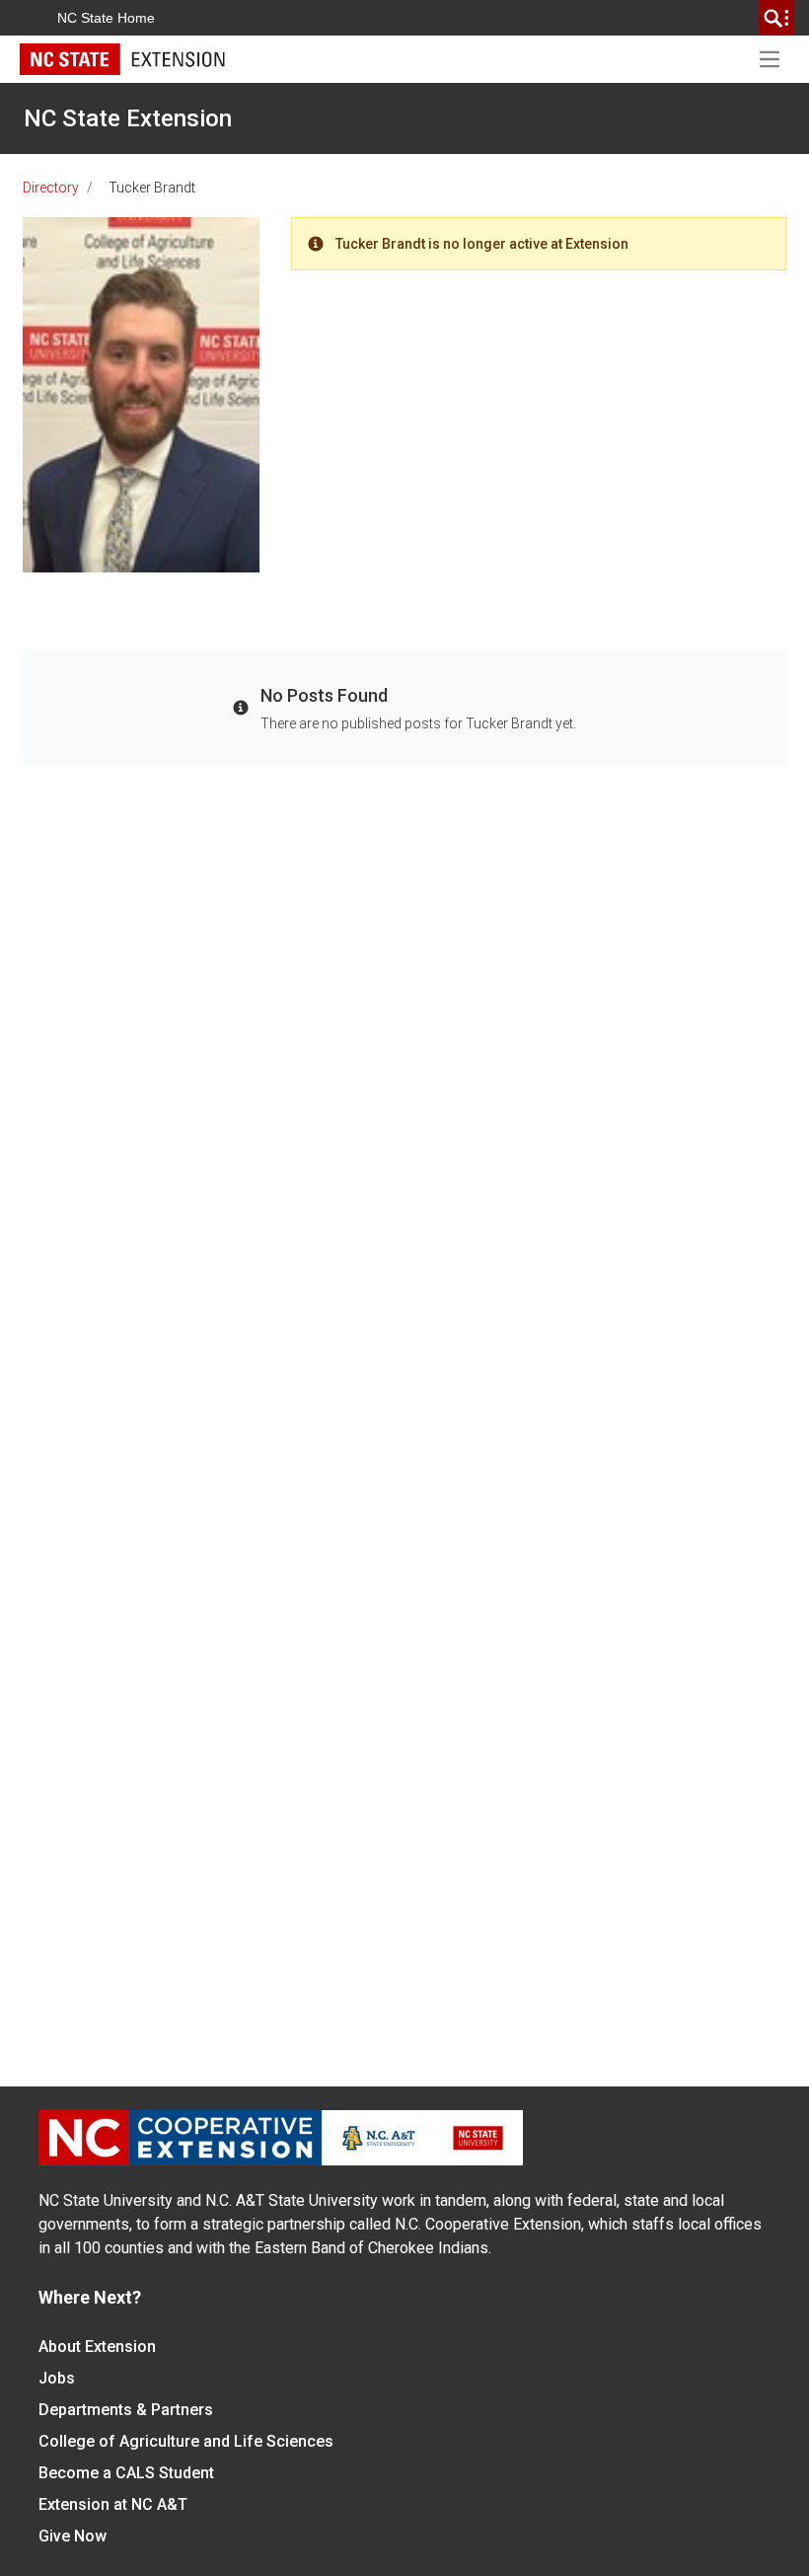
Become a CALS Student (126, 2473)
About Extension (97, 2347)
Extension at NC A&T (113, 2504)
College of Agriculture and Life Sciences (186, 2441)
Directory (51, 188)
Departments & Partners (126, 2410)
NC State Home (106, 18)
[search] (776, 18)
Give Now (73, 2536)
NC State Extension (128, 118)
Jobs (57, 2378)
